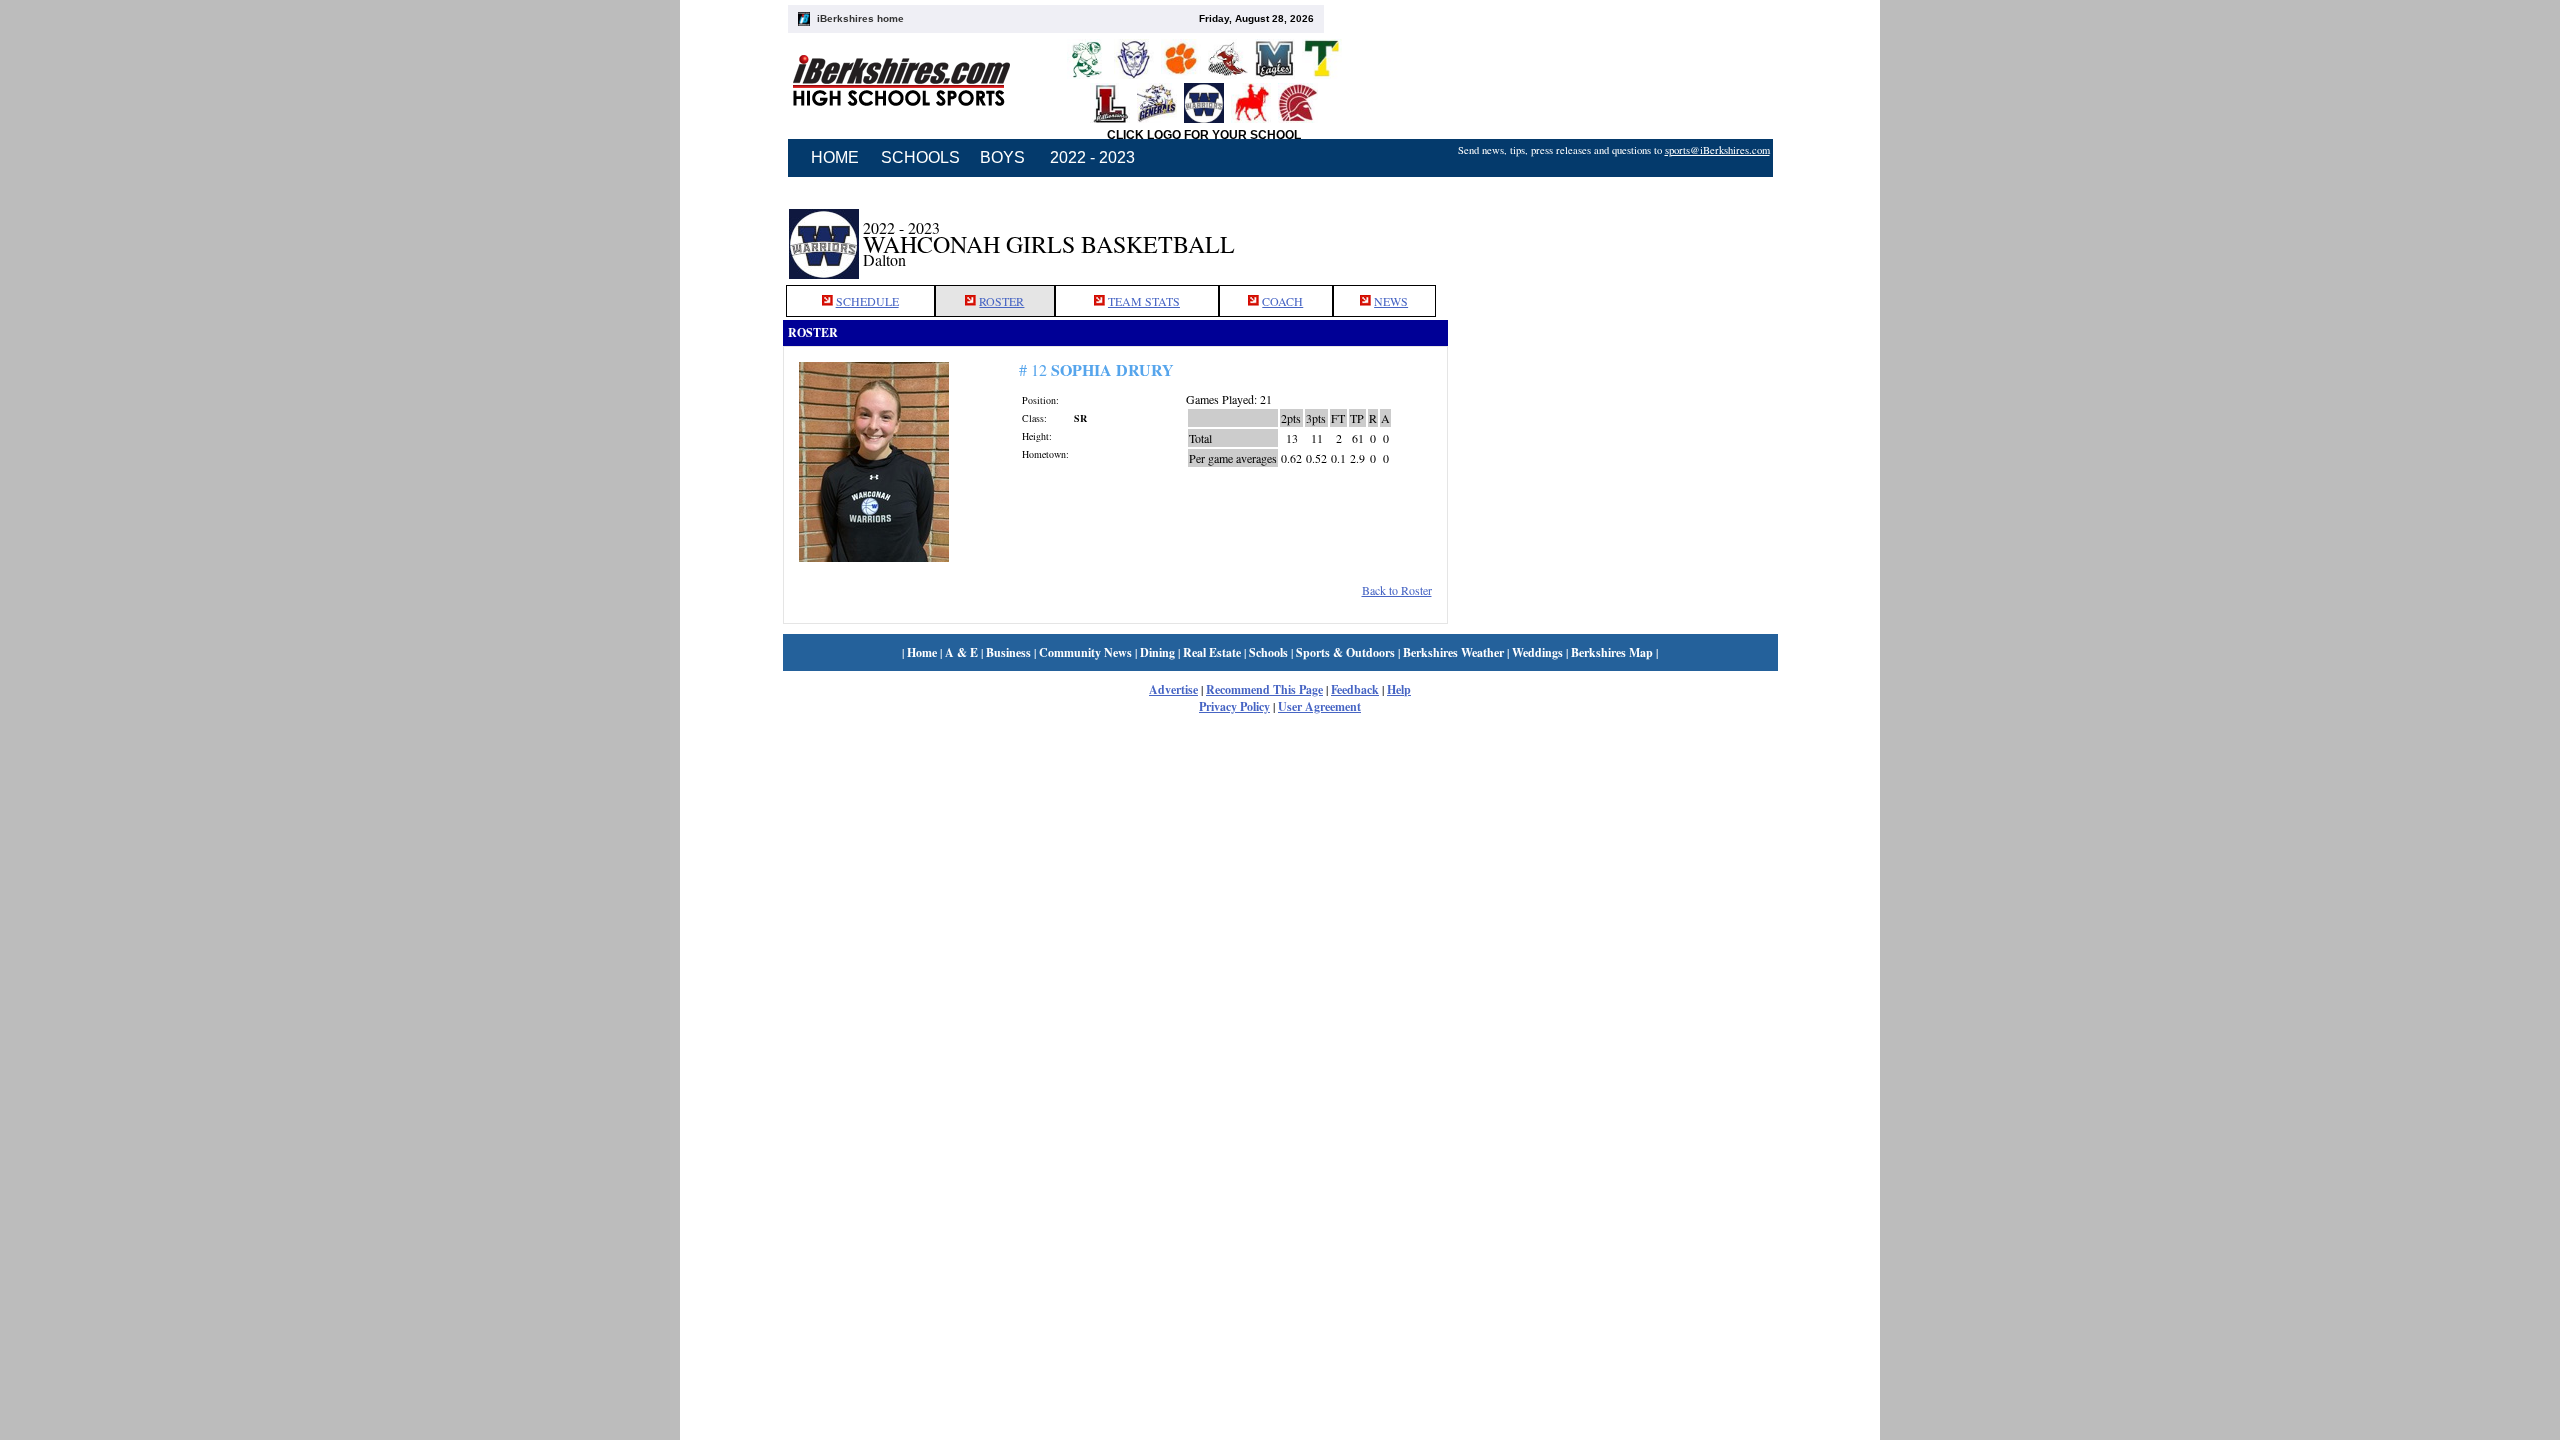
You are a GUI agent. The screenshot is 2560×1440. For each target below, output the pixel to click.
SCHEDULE (867, 301)
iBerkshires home (860, 18)
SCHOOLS (920, 157)
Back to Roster (1397, 590)
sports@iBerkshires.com (1717, 150)
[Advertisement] (1613, 233)
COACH (1282, 301)
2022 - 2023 (1092, 157)
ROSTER (1001, 301)
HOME (835, 157)
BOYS (1002, 157)
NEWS (1391, 301)
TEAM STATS (1144, 301)
